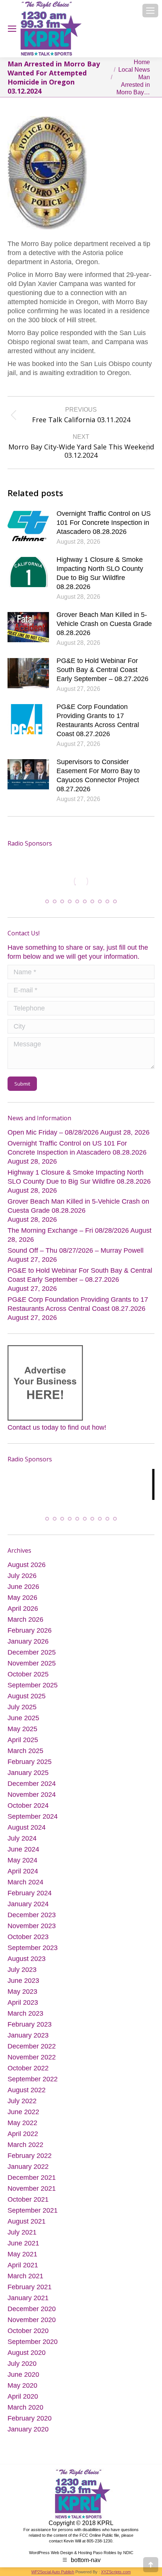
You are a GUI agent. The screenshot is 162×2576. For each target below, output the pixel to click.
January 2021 (28, 2303)
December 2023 (32, 1920)
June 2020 (23, 2380)
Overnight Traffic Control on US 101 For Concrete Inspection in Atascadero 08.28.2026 (104, 523)
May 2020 (22, 2391)
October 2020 (28, 2336)
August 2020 (27, 2358)
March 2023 (25, 2019)
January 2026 (28, 1647)
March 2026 (25, 1625)
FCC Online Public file (99, 2541)
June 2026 (23, 1592)
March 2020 (25, 2413)
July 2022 (22, 2106)
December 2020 (32, 2314)
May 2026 (22, 1603)
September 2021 (33, 2216)
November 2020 (32, 2325)
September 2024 (33, 1822)
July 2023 (22, 1975)
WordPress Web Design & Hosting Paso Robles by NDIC (81, 2558)
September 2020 (33, 2347)
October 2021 (28, 2205)
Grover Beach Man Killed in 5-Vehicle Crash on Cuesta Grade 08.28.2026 (104, 624)
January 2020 (28, 2435)
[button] (47, 900)
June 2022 (23, 2117)
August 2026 (27, 1570)
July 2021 (22, 2238)
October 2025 (28, 1679)
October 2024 (28, 1811)
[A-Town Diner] (70, 881)
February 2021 (30, 2292)
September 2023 (33, 1953)
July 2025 (22, 1712)
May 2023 (22, 1997)
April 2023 (23, 2008)
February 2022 (30, 2161)
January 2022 (28, 2172)
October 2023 (28, 1942)
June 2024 (23, 1855)
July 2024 (22, 1844)
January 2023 (28, 2041)
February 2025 (30, 1767)
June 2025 (23, 1723)
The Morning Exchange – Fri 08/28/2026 (68, 1229)
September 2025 (33, 1690)
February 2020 (30, 2424)
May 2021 (22, 2259)
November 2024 (32, 1800)
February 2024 (30, 1898)
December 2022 (32, 2052)
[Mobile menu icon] (150, 11)
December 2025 (32, 1658)
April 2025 (23, 1745)
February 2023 (30, 2030)
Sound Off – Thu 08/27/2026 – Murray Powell (76, 1249)
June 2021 (23, 2248)
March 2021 (25, 2281)
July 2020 (22, 2369)
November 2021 (32, 2194)
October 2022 (28, 2073)
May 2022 (22, 2128)
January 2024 (28, 1909)
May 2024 (22, 1865)
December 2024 (32, 1789)
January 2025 (28, 1778)
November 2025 (32, 1669)
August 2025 (27, 1701)
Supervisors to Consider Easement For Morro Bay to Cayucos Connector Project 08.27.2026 (98, 775)
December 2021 (32, 2183)
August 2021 (27, 2227)
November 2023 (32, 1931)
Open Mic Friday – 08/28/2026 (53, 1131)
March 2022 (25, 2150)
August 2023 (27, 1964)
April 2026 (23, 1614)
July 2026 (22, 1581)
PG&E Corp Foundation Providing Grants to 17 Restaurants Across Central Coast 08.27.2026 (98, 720)
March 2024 (25, 1887)
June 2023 (23, 1986)
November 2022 (32, 2062)
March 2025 (25, 1756)
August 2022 (27, 2095)
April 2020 (23, 2402)
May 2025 (22, 1734)
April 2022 (23, 2139)
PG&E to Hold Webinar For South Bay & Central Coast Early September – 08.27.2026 (102, 670)
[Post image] (28, 526)
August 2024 (27, 1833)
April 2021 (23, 2270)
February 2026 (30, 1636)
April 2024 (23, 1876)
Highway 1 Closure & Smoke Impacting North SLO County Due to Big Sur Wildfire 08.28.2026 (100, 573)
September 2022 (33, 2084)
